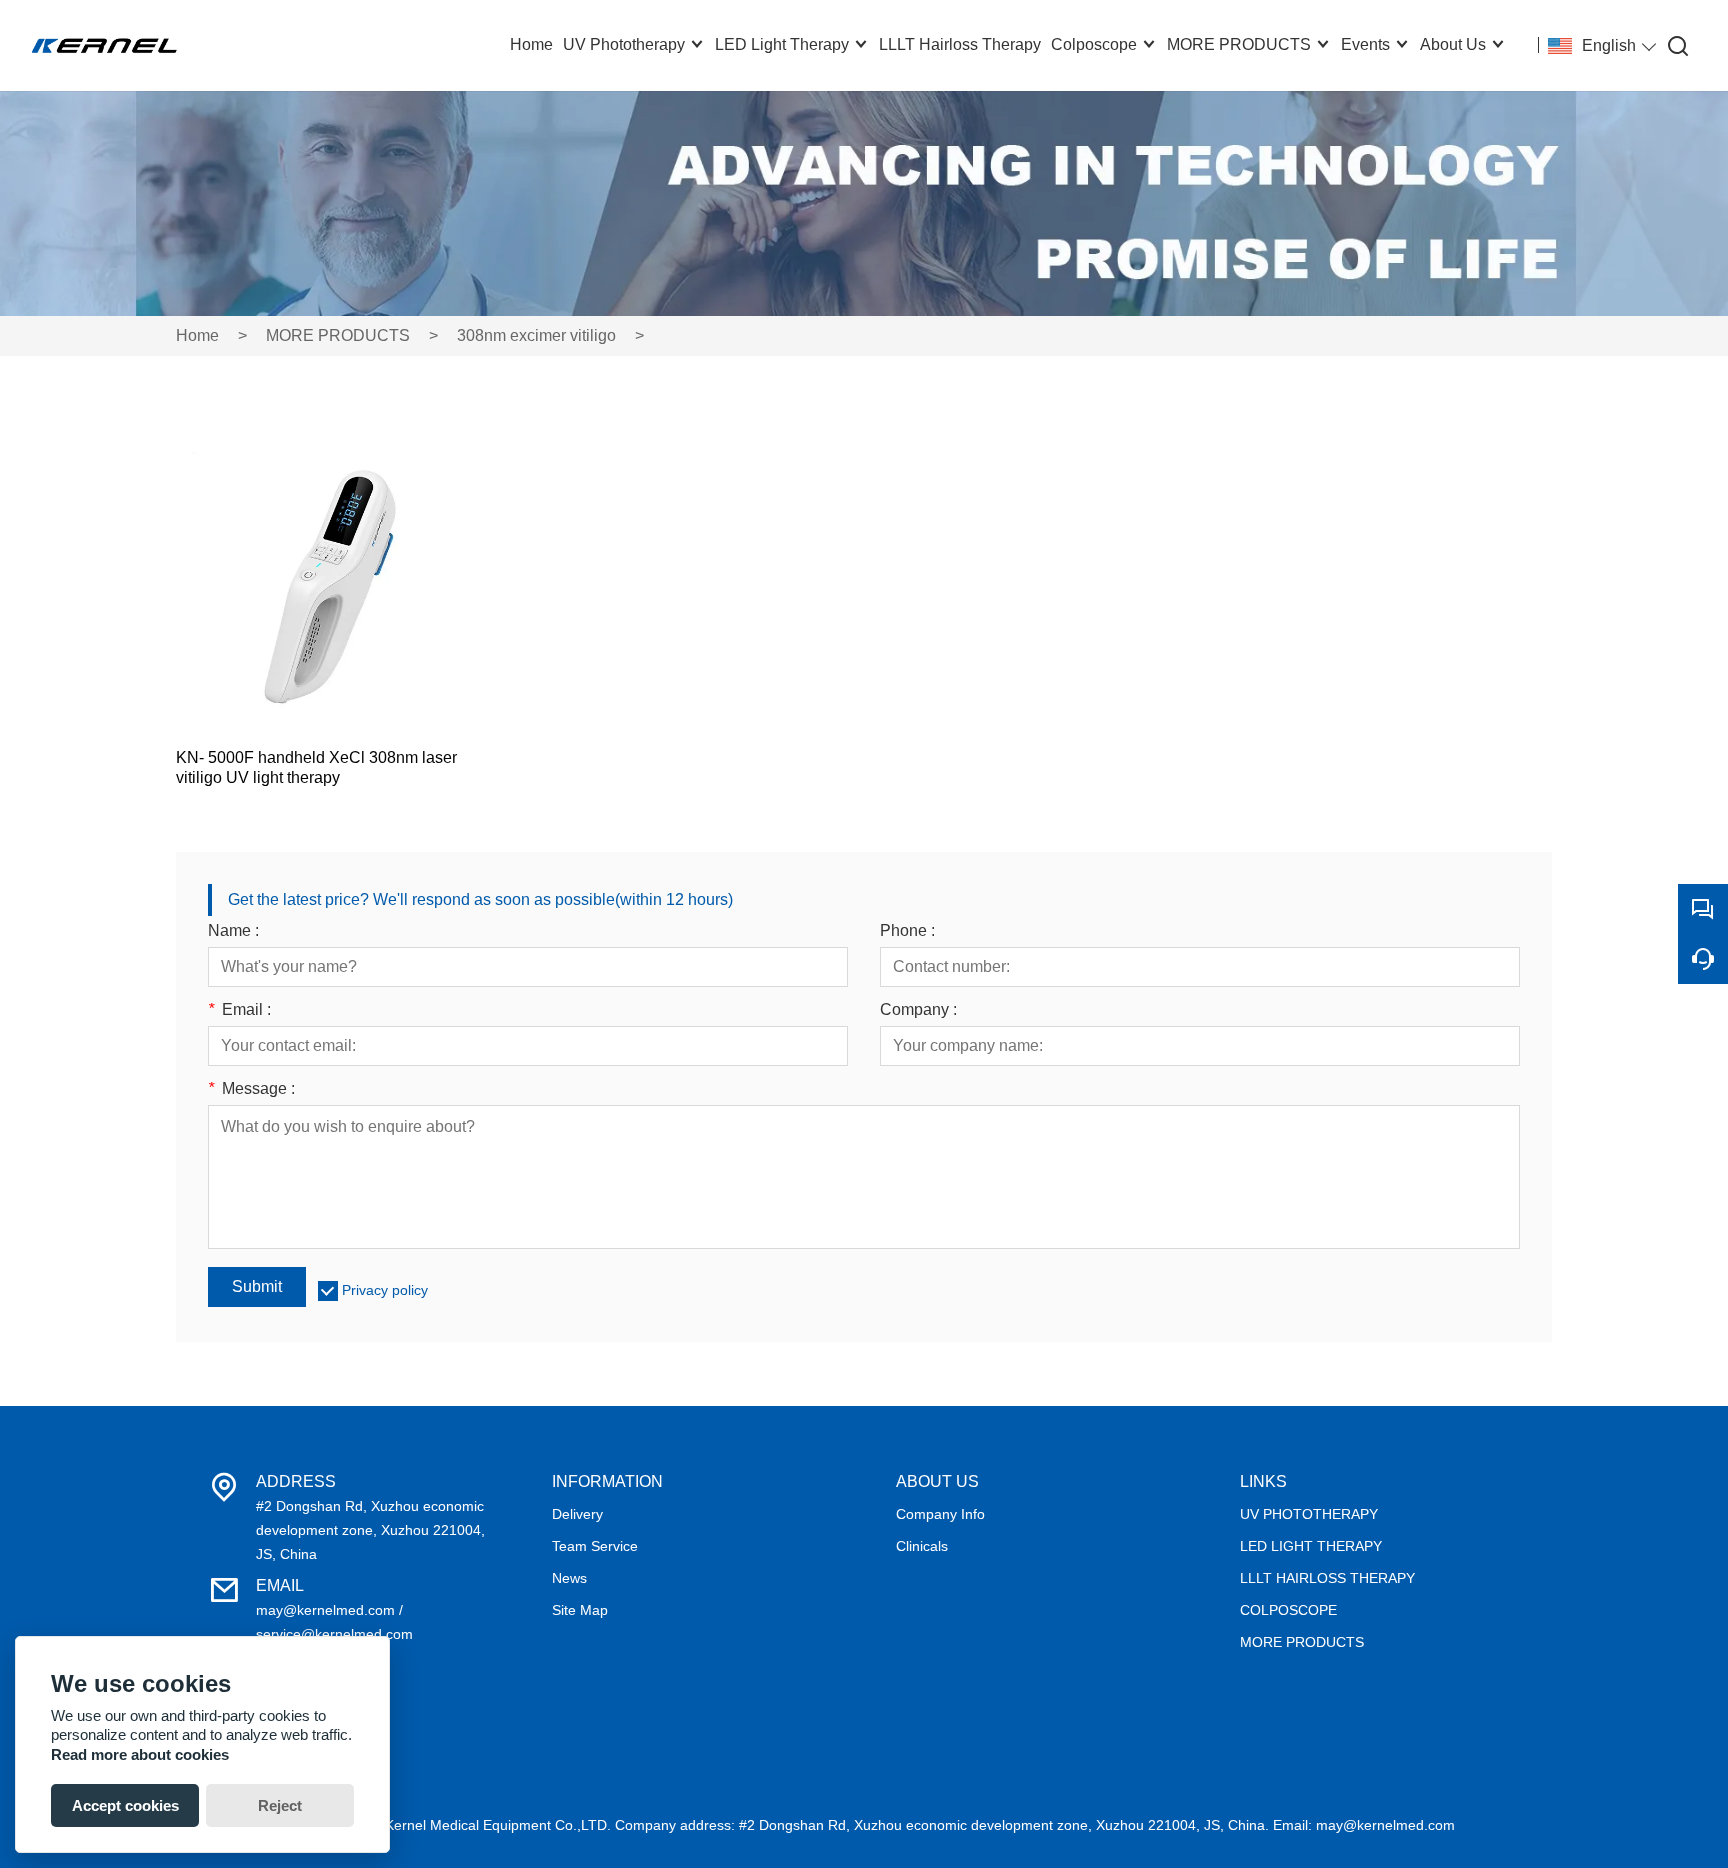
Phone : (907, 931)
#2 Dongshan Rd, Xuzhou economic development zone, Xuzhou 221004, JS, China (370, 1530)
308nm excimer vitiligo (536, 335)
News (569, 1578)
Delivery (577, 1514)
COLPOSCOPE (1288, 1610)
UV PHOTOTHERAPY (1309, 1514)
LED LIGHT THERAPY (1311, 1546)
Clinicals (922, 1546)
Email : (239, 1010)
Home (197, 335)
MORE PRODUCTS (338, 335)
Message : (251, 1089)
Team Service (595, 1546)
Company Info (940, 1514)
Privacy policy (385, 1290)
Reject (280, 1805)
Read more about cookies (140, 1754)
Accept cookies (125, 1805)
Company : (918, 1010)
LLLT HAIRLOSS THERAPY (1327, 1578)
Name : (233, 931)
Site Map (580, 1610)
